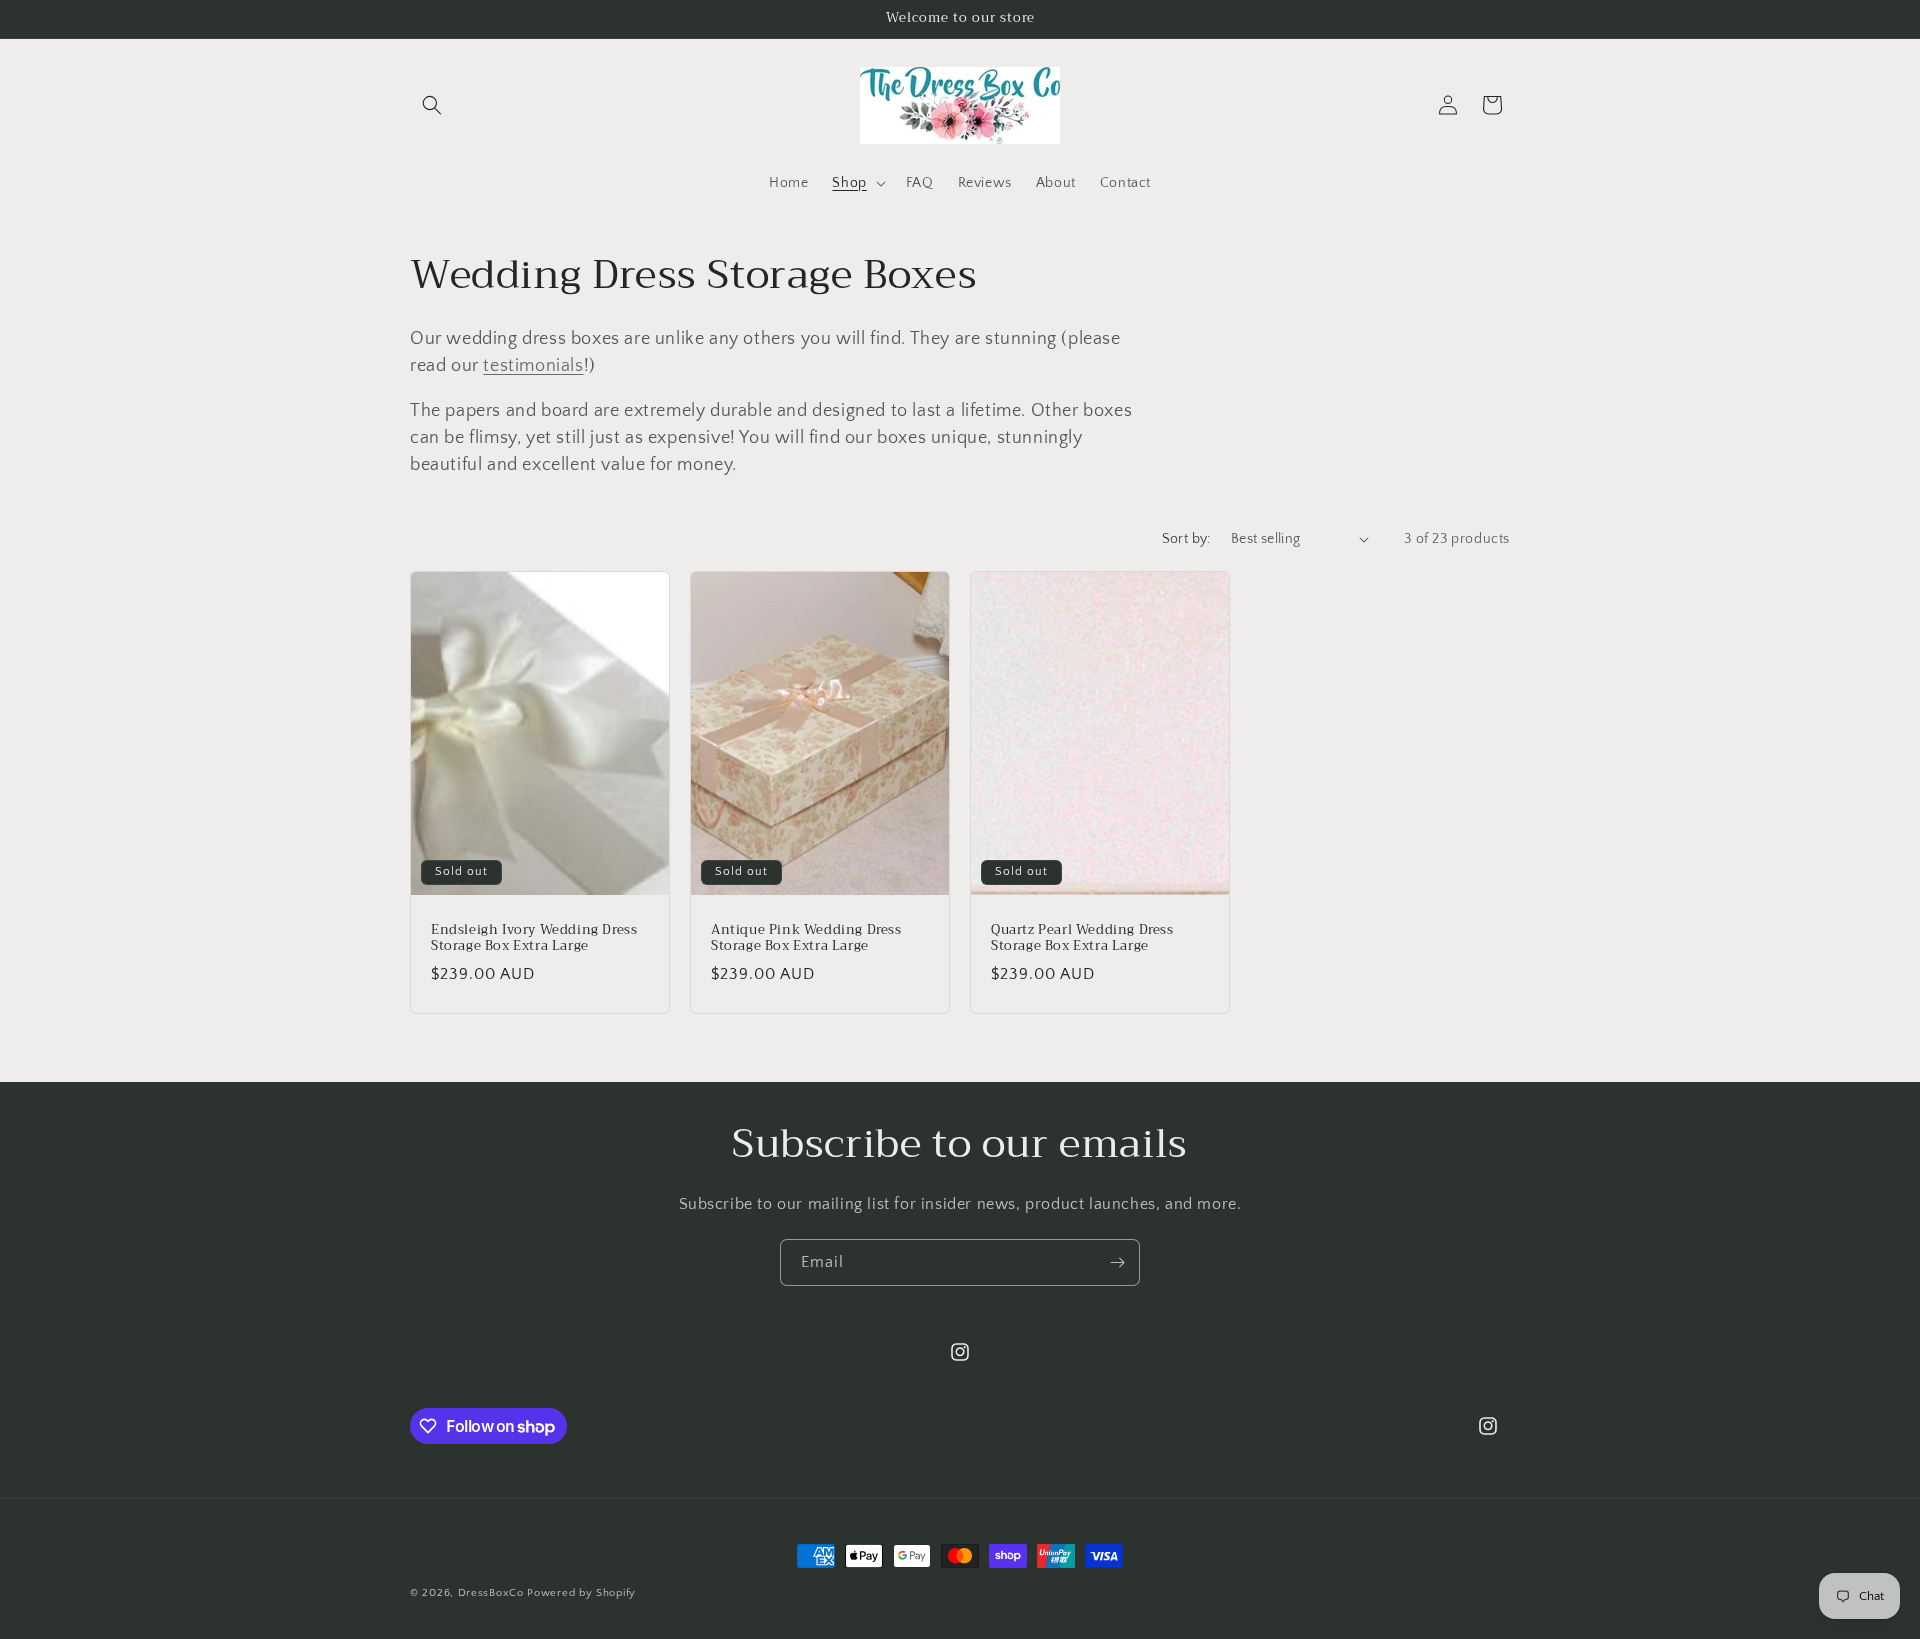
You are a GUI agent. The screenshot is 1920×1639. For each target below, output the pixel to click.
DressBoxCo (491, 1593)
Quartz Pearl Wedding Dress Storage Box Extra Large (1082, 938)
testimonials (533, 366)
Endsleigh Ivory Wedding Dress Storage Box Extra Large (534, 938)
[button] (432, 105)
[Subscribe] (1117, 1262)
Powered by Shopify (581, 1593)
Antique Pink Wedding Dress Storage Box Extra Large (806, 938)
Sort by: (1186, 539)
